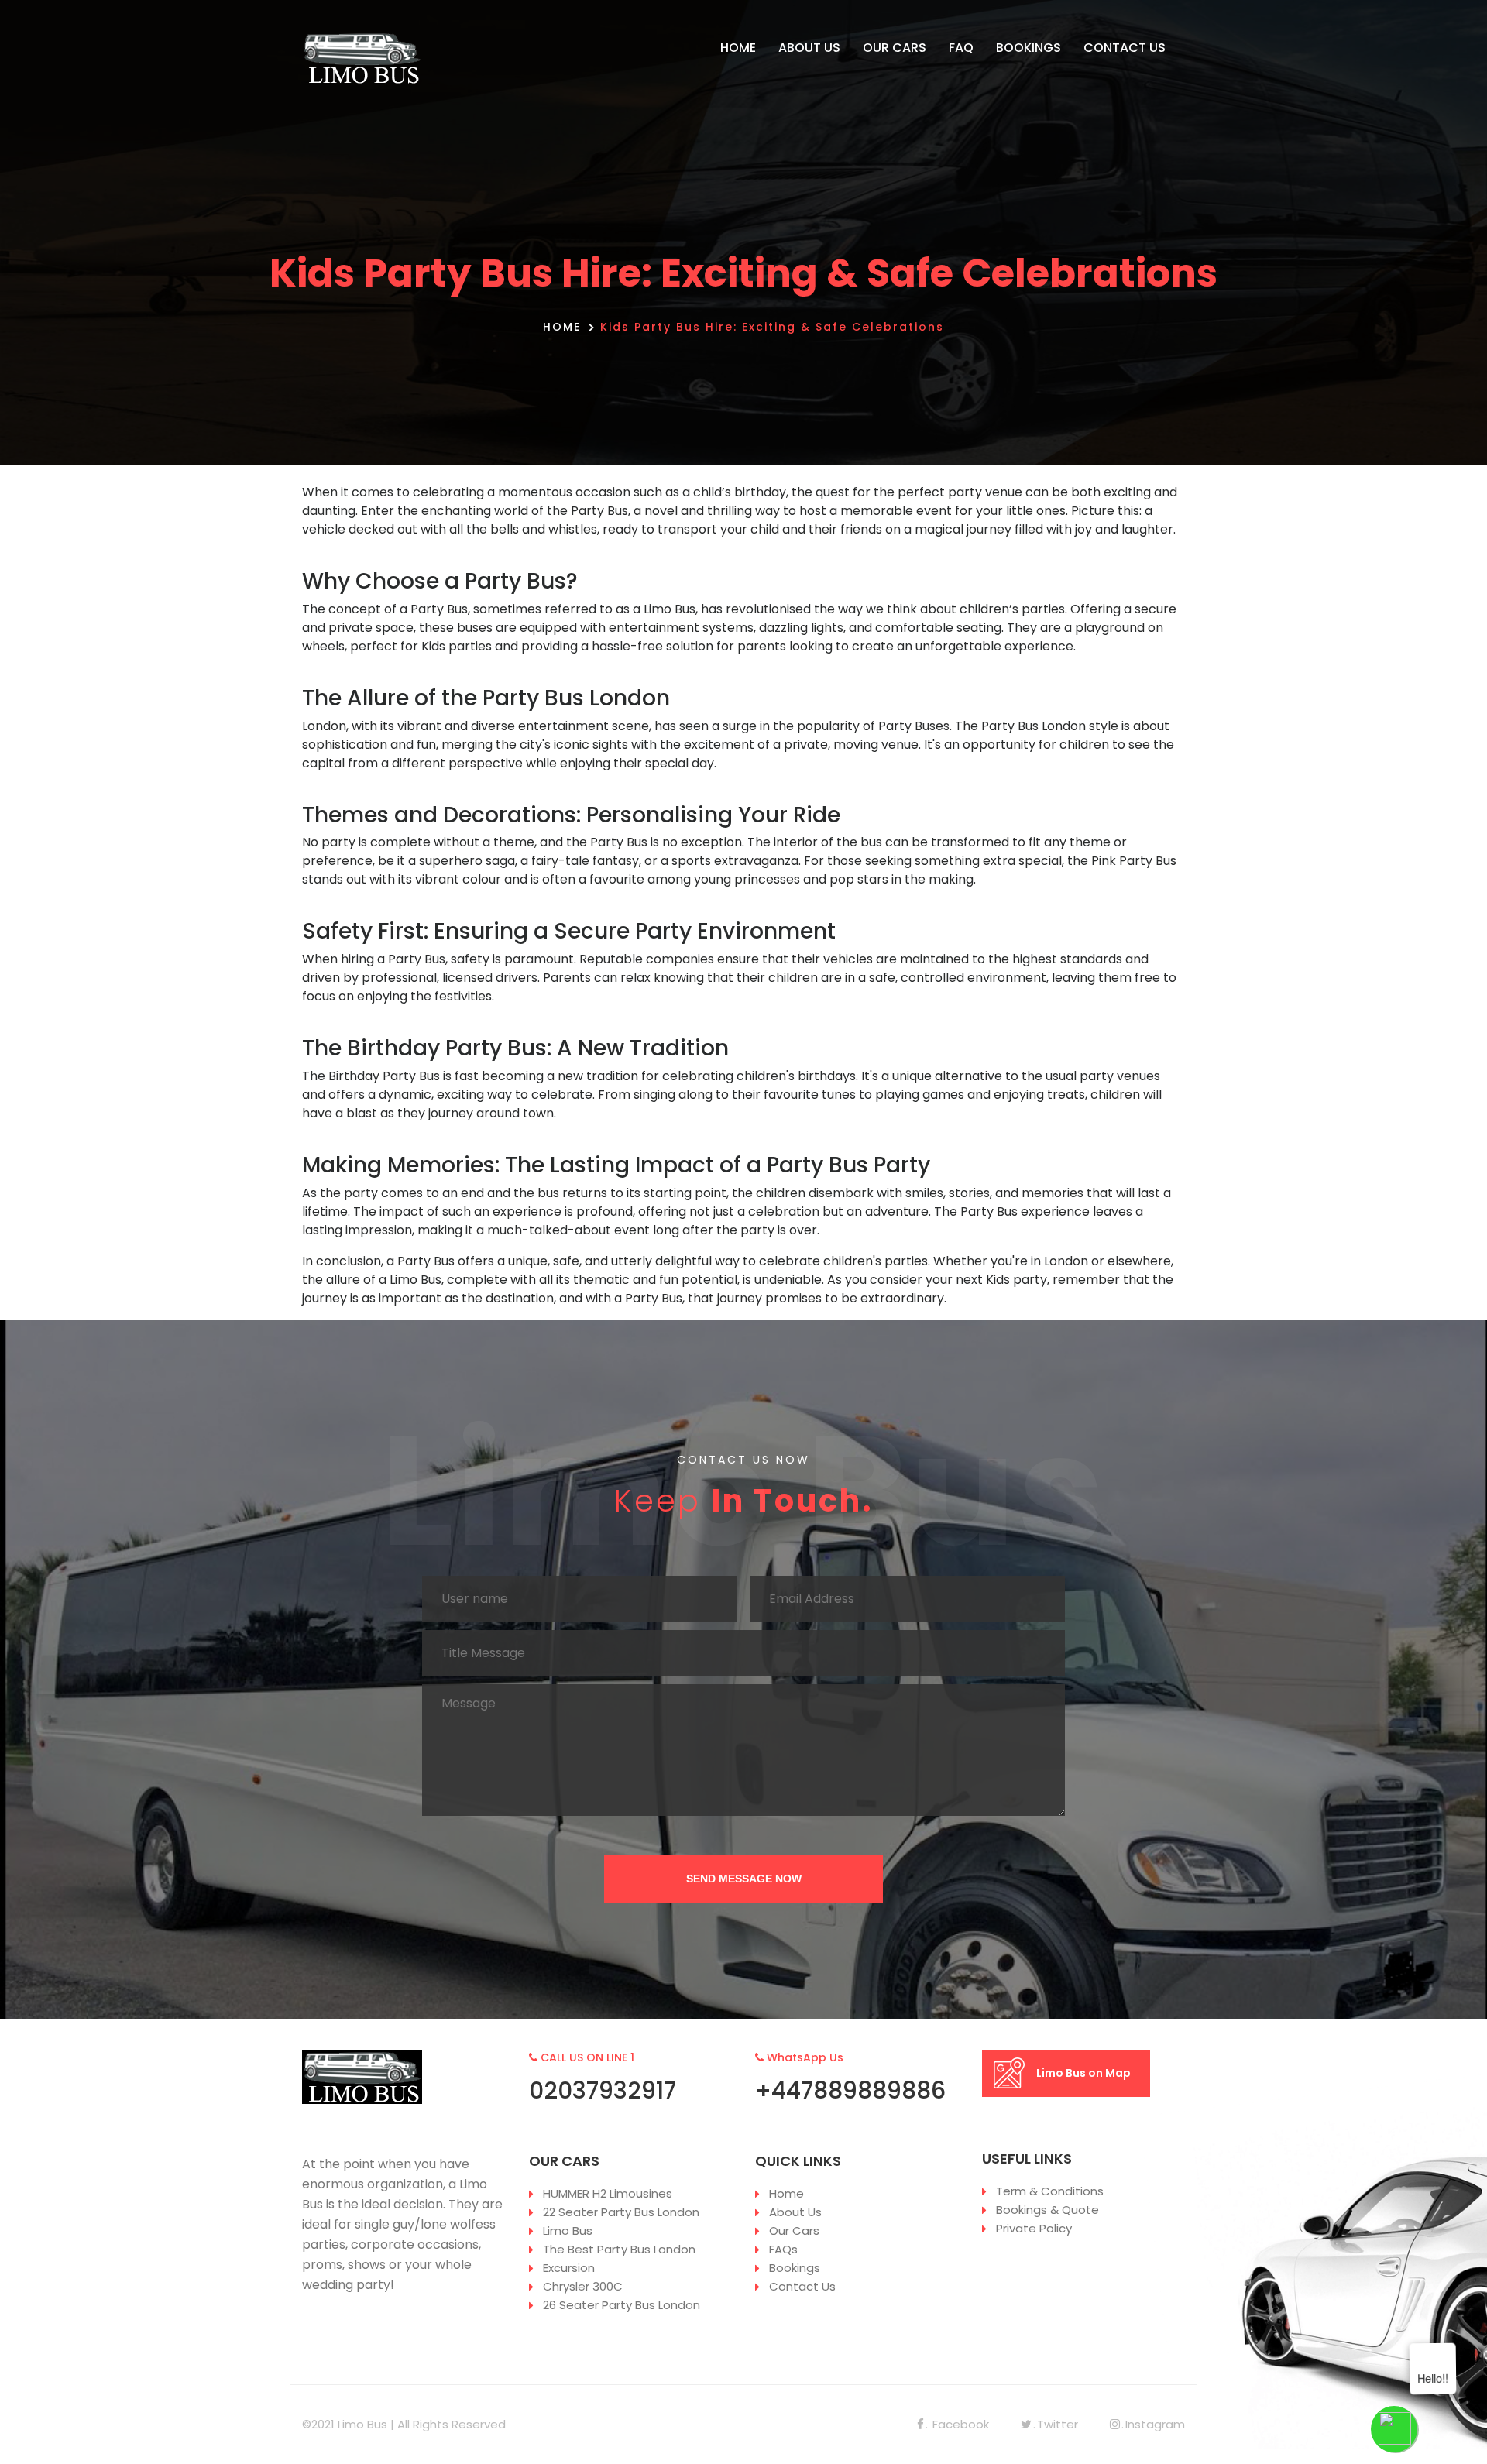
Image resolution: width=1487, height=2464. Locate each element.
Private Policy (1034, 2228)
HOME (738, 48)
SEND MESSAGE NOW (744, 1879)
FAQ (961, 48)
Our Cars (794, 2231)
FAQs (783, 2249)
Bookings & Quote (1047, 2210)
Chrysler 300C (583, 2286)
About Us (795, 2212)
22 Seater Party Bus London (621, 2212)
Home (786, 2193)
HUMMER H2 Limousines (608, 2193)
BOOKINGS (1029, 48)
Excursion (569, 2268)
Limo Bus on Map (1083, 2073)
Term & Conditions (1050, 2191)
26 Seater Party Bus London (622, 2305)
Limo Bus (568, 2231)
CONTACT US (1125, 48)
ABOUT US (809, 48)
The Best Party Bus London (619, 2249)
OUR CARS (895, 48)
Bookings (795, 2268)
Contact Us (802, 2286)
